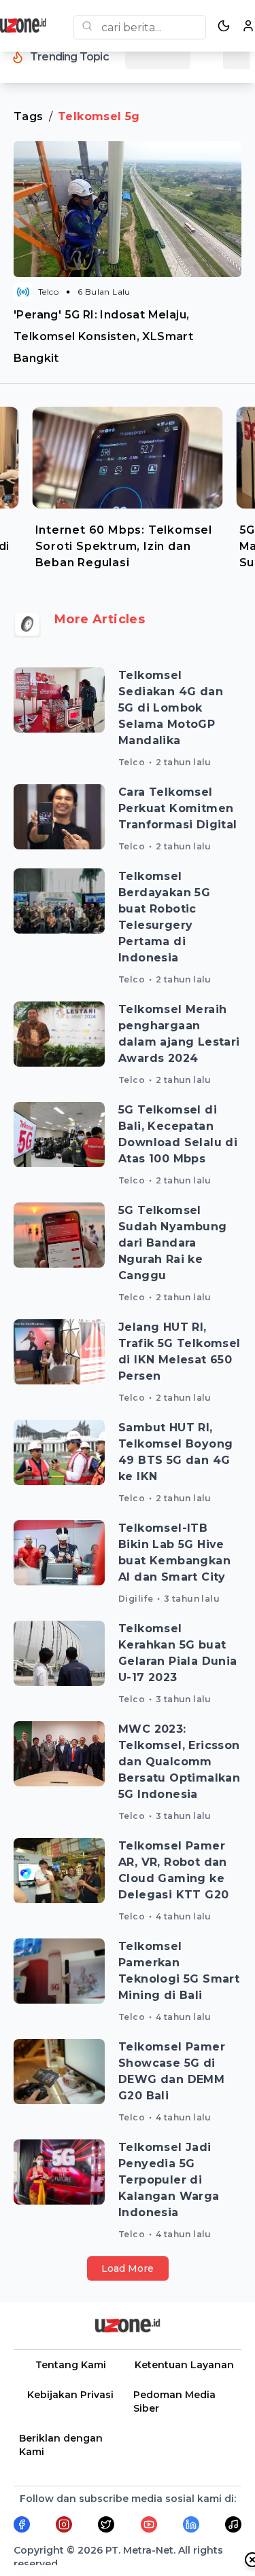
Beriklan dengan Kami (61, 2445)
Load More (128, 2268)
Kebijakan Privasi (70, 2395)
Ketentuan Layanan (184, 2365)
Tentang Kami (71, 2365)
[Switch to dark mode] (224, 26)
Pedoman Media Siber (174, 2402)
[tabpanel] (128, 485)
